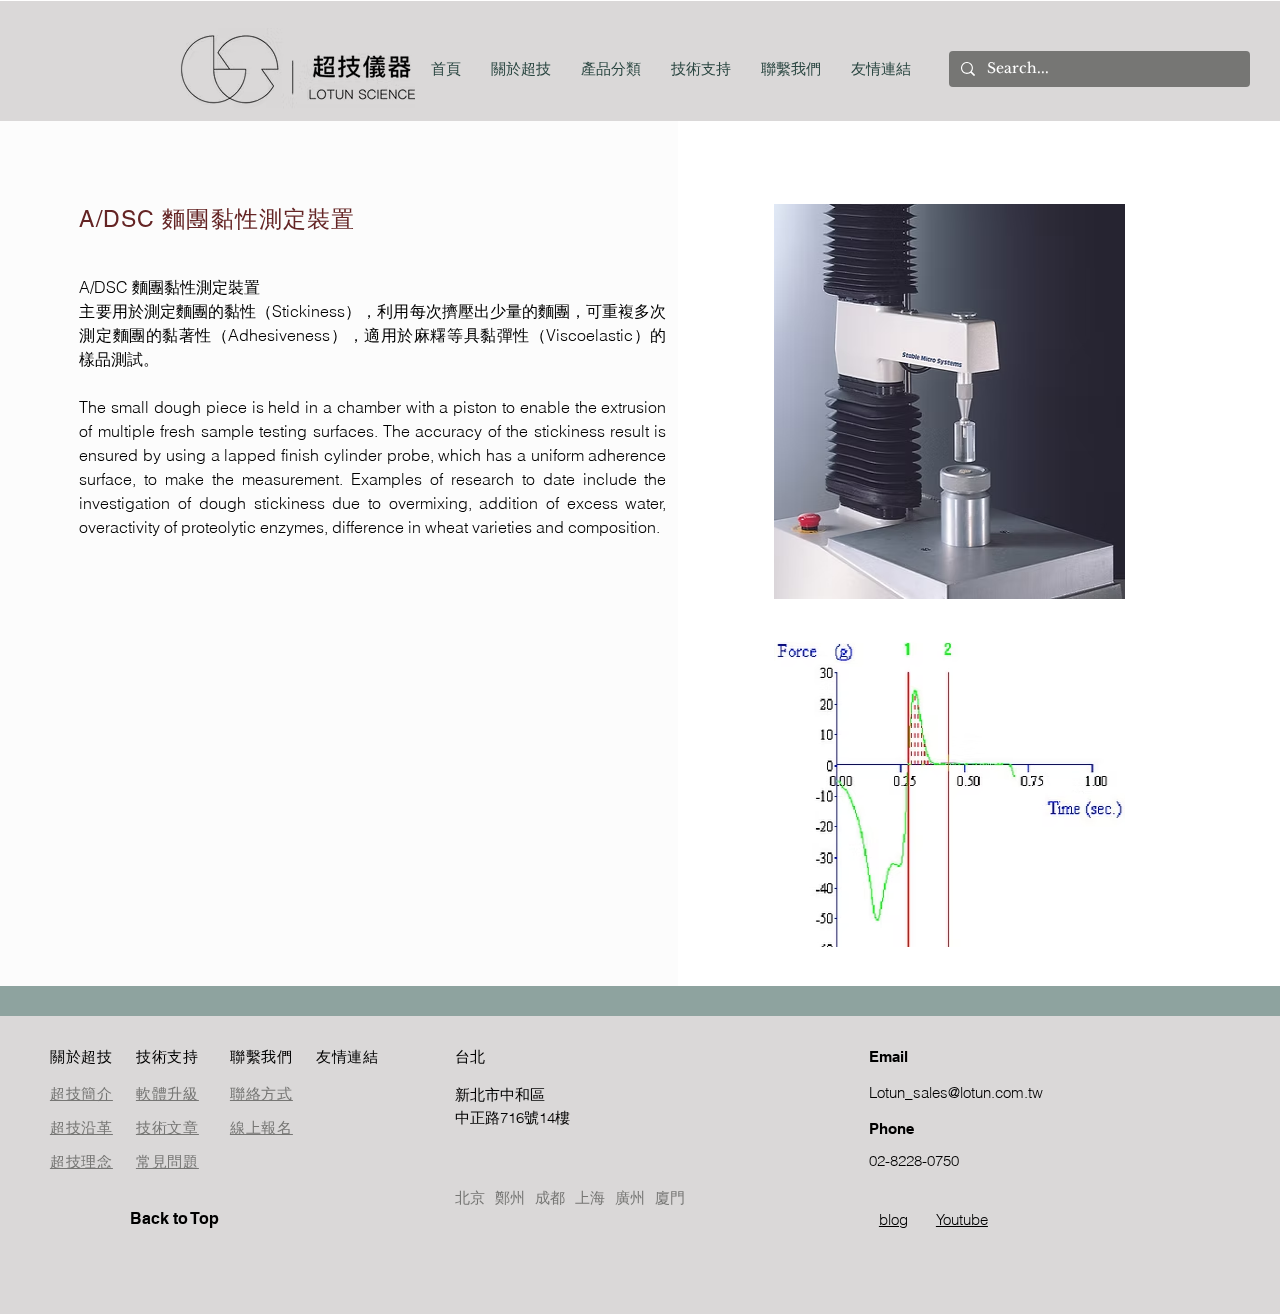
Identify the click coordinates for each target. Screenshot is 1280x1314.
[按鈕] (526, 1106)
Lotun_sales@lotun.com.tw (956, 1092)
